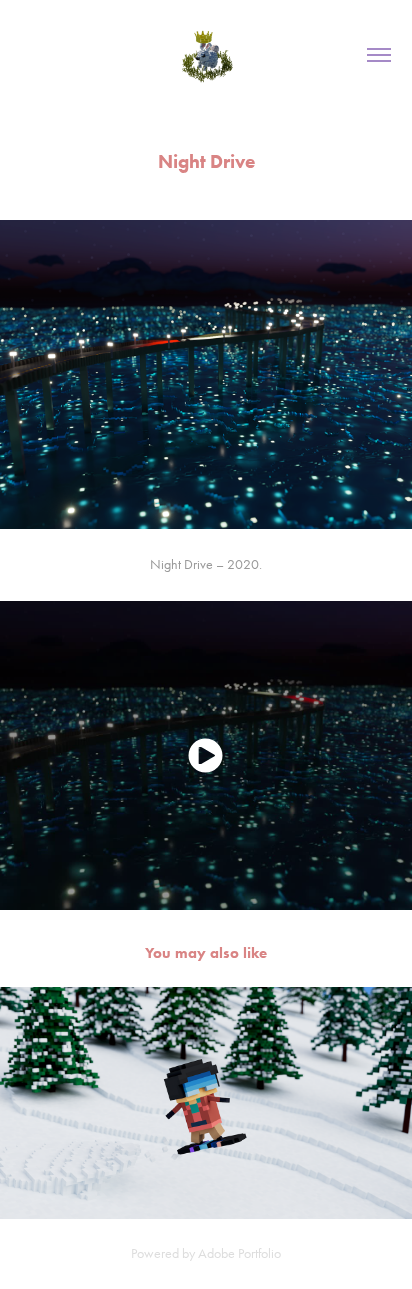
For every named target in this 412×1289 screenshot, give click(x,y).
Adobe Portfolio (239, 1253)
